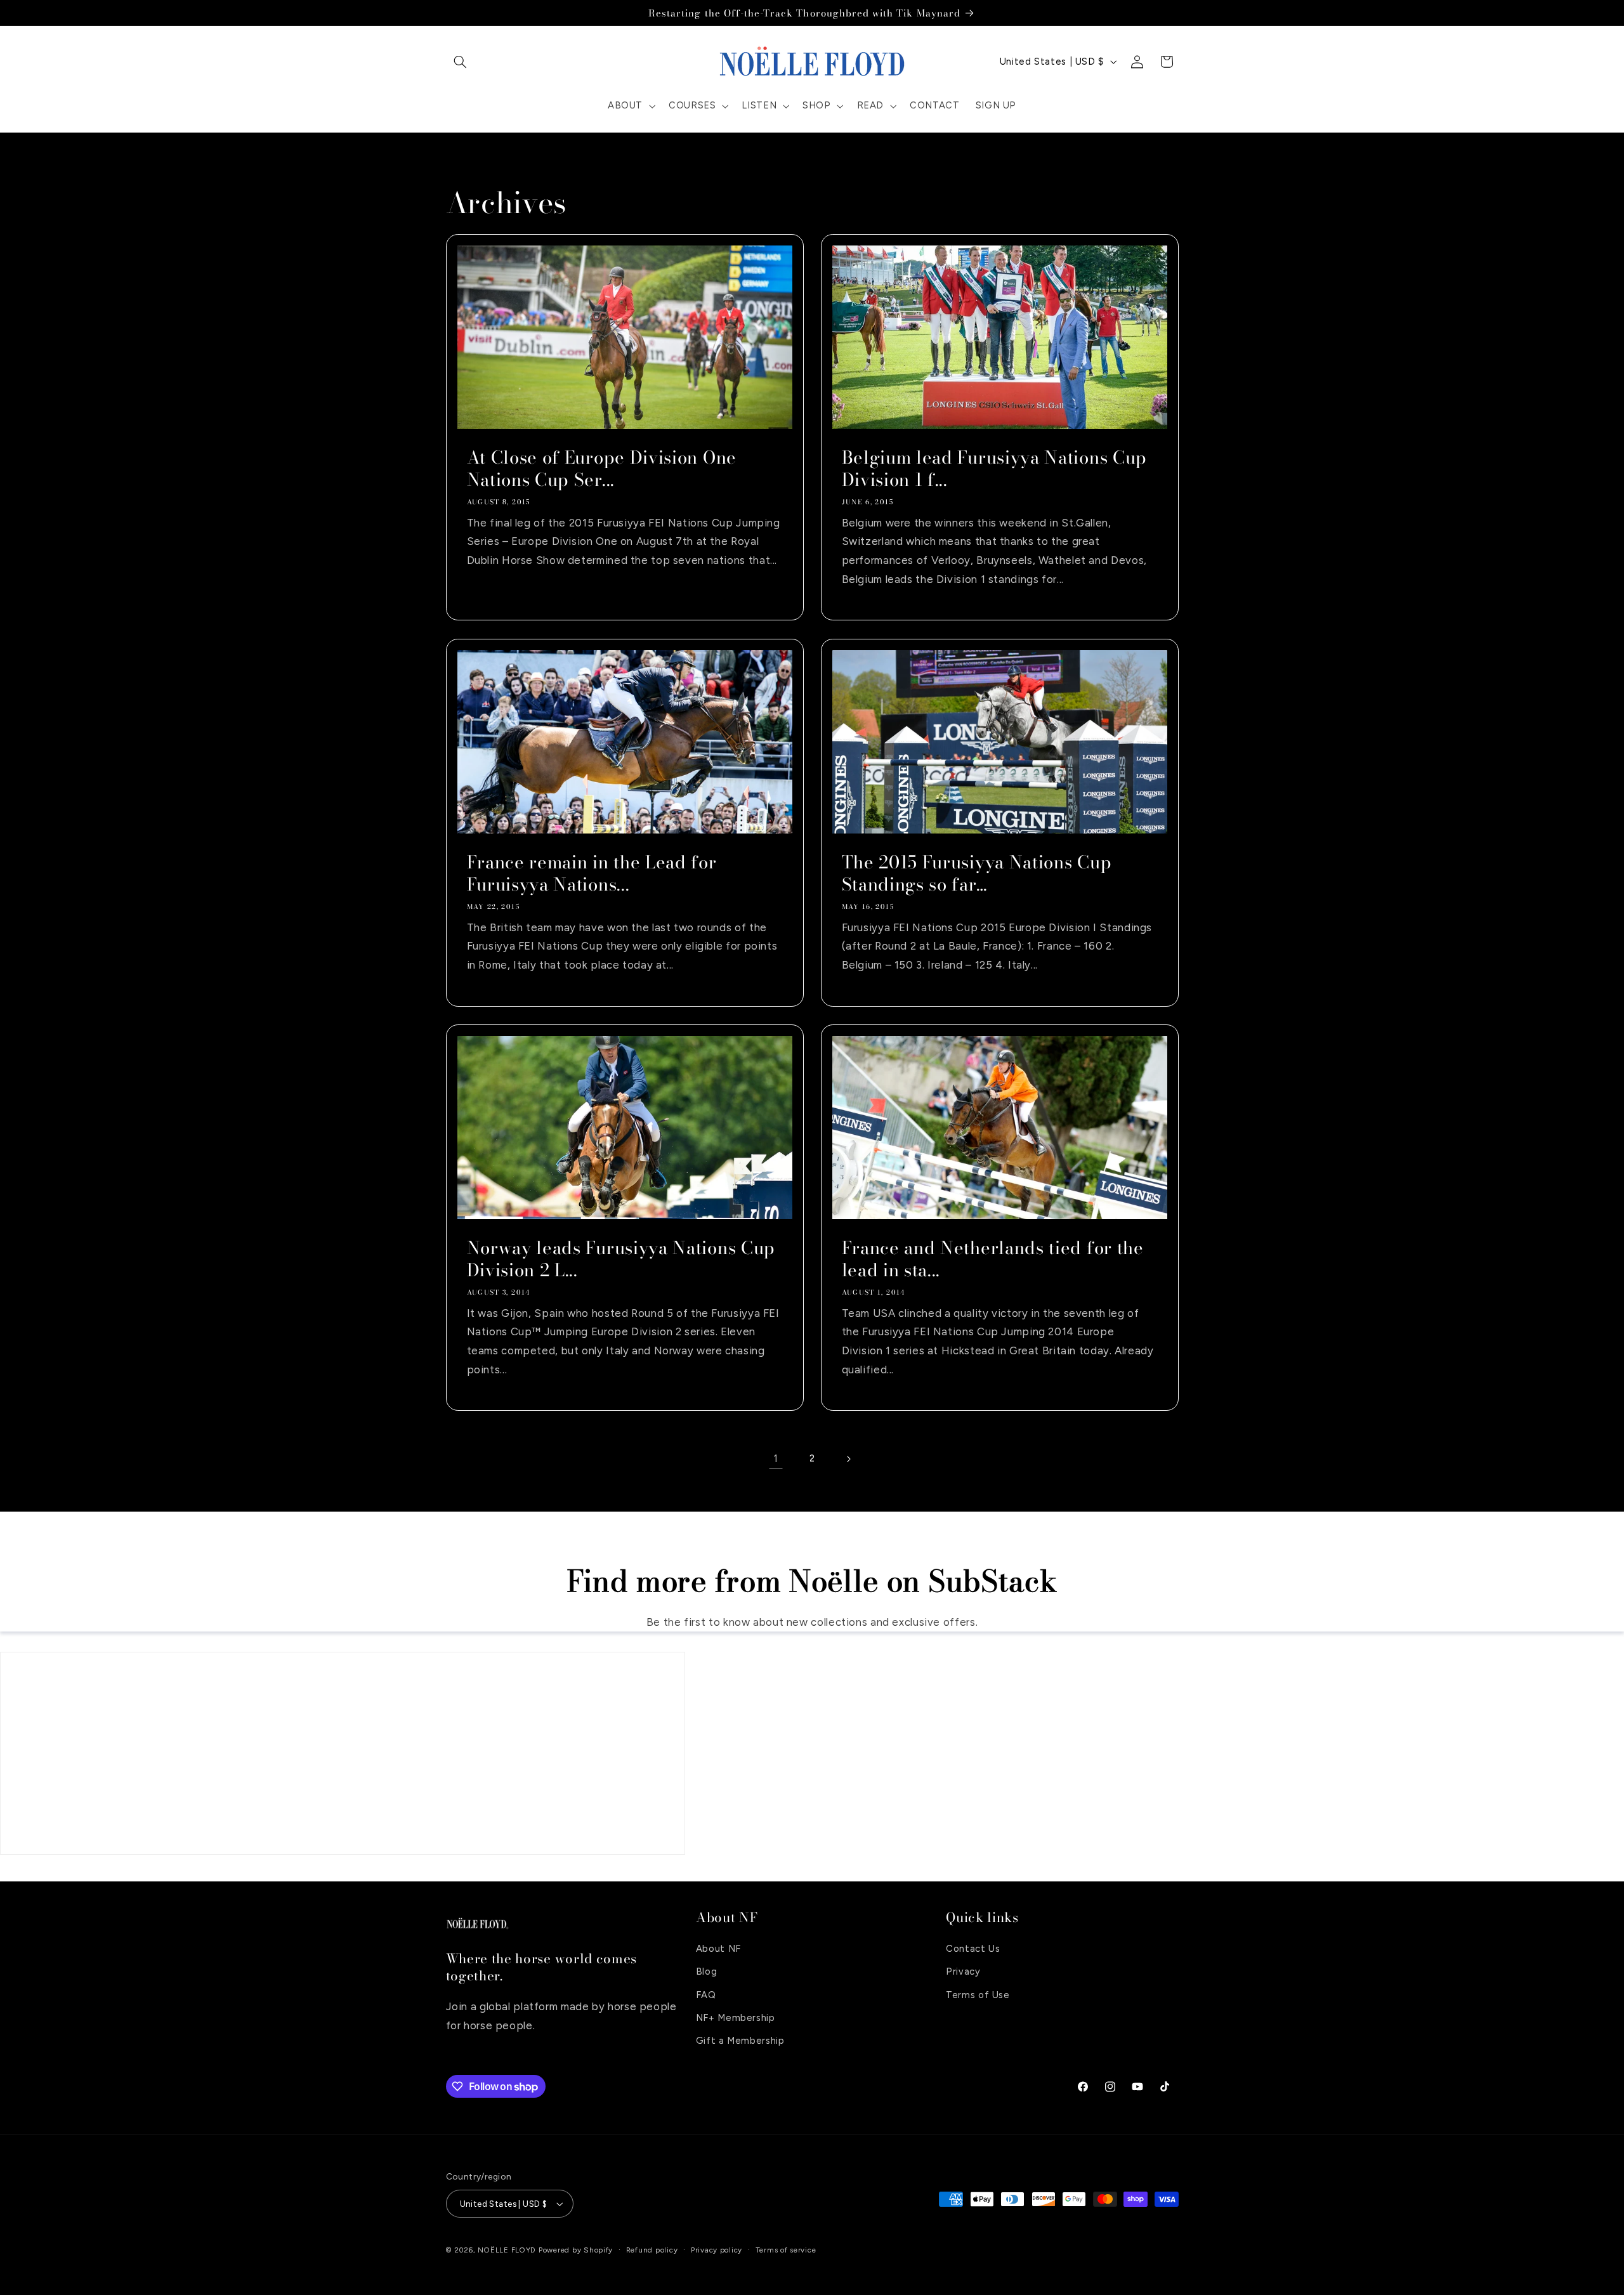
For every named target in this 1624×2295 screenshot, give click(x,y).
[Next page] (848, 1459)
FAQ (706, 1995)
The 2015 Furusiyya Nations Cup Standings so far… (977, 873)
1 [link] (776, 1458)
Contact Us (973, 1949)
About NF (718, 1949)
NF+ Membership (736, 2018)
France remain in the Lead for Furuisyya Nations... (591, 873)
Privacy (963, 1972)
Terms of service (786, 2250)
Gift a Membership (740, 2041)
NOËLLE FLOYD (507, 2250)
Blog (707, 1972)
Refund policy (652, 2250)
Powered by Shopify (576, 2250)
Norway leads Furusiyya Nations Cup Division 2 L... (620, 1259)
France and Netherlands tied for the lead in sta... (993, 1259)
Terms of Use (978, 1995)
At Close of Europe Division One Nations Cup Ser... (601, 469)
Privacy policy (717, 2250)
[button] (461, 62)
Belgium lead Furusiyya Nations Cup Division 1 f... (994, 469)
